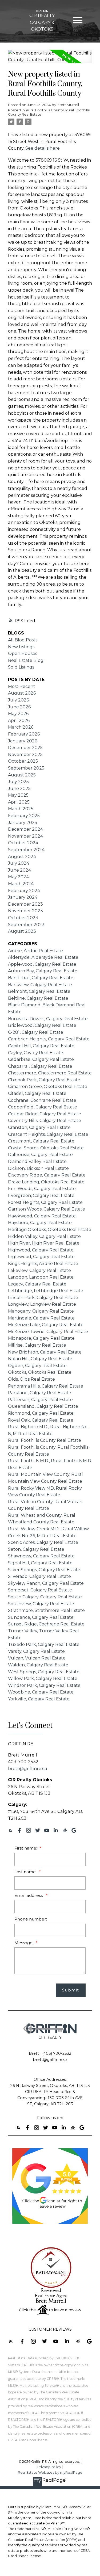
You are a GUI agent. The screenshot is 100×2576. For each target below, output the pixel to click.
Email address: (29, 1895)
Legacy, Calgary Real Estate (37, 1284)
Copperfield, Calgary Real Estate (43, 1107)
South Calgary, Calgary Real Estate (45, 1597)
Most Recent (22, 686)
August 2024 (22, 857)
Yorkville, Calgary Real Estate (39, 1699)
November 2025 (25, 755)
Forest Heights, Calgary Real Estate (45, 1202)
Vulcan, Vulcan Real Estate (37, 1658)
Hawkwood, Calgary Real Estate (42, 1216)
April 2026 (19, 720)
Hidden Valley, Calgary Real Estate (44, 1236)
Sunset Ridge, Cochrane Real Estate (46, 1624)
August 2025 (22, 775)
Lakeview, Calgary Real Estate (39, 1270)
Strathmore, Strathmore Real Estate (46, 1610)
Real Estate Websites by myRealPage (50, 2472)
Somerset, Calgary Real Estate (40, 1590)
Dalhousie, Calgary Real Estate (40, 1155)
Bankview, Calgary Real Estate (40, 985)
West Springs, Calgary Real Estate (44, 1672)
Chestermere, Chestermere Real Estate (50, 1073)
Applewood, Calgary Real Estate (42, 964)
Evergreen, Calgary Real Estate (41, 1195)
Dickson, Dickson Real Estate (38, 1168)
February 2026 (24, 734)
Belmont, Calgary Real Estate (39, 991)
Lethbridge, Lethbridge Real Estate (46, 1291)
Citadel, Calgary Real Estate (37, 1093)
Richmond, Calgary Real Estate (41, 1413)
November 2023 (25, 911)
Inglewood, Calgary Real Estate (41, 1257)
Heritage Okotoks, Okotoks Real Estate (50, 1230)
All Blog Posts (23, 640)
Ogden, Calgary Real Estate (37, 1366)
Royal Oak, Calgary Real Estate (41, 1420)
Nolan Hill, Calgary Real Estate (40, 1359)
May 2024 (18, 877)
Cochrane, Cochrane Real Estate (42, 1100)
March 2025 (21, 809)
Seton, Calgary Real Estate (36, 1549)
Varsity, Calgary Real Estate (36, 1651)
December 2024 (25, 829)
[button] (10, 1830)
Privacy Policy (49, 2467)
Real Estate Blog (26, 660)
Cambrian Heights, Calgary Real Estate (49, 1039)
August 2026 (22, 693)
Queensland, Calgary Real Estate (43, 1406)
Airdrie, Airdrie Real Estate (35, 951)
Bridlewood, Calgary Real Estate (42, 1025)
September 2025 (26, 768)
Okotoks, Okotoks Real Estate (40, 1372)
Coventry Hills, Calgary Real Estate (45, 1121)
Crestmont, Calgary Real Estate (41, 1141)
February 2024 (24, 891)
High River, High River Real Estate (44, 1243)
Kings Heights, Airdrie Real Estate (43, 1264)
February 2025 (24, 816)
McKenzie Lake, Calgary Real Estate (46, 1325)
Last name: (26, 1872)
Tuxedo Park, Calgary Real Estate (44, 1644)
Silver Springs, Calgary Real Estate (44, 1570)
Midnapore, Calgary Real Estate (41, 1338)
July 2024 (19, 863)
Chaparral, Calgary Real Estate (40, 1066)
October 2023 (23, 918)
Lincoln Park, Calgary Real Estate (43, 1298)
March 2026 (21, 727)
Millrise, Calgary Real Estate (37, 1345)
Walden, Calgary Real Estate (38, 1665)
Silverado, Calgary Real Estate (39, 1576)
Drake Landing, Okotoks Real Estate (46, 1182)
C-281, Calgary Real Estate (36, 1032)
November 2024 (25, 836)
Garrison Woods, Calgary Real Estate (47, 1209)
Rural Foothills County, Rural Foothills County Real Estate (49, 112)
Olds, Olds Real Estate (31, 1379)
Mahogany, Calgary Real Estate (41, 1311)
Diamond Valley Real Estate (37, 1161)
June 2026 (19, 707)
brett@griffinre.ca (28, 1768)
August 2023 (22, 931)
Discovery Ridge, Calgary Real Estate (47, 1175)
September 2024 (26, 850)
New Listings (21, 647)
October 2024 (23, 843)
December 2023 (25, 904)
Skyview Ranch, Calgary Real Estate (46, 1583)
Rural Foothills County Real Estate (45, 1440)
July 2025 (18, 782)
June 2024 (19, 870)
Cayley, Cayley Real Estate (36, 1053)
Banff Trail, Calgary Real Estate (41, 978)
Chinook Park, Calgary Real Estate (44, 1080)
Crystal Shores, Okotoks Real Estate (46, 1148)
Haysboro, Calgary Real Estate (40, 1223)
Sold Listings (21, 667)
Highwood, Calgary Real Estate (41, 1250)
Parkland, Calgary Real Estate (40, 1393)
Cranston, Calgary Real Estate (39, 1127)
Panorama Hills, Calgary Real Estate (46, 1386)
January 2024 (23, 897)
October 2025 (23, 761)
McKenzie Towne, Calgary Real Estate (48, 1332)
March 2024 (21, 884)
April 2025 (19, 802)
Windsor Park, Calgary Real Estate (44, 1685)
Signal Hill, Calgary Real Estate (40, 1563)
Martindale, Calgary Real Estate (41, 1318)
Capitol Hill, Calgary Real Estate (41, 1046)
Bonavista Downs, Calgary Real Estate (48, 1019)
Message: (24, 1943)
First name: (26, 1848)
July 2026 (18, 700)
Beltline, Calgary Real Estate (38, 998)
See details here (43, 148)
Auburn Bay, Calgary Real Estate (43, 971)
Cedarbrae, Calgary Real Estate (41, 1059)
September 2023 (26, 925)
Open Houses (23, 654)
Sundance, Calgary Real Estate (41, 1617)
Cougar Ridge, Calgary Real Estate (45, 1114)
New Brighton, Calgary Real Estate (45, 1352)
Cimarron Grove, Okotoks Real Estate (48, 1087)
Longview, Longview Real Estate (42, 1304)
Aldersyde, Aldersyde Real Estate (43, 957)
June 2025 (19, 789)
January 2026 (23, 741)
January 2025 (23, 823)
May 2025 (18, 795)
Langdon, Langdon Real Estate (41, 1277)
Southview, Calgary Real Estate (41, 1604)
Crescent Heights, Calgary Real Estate (48, 1134)
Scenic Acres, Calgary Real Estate (43, 1542)
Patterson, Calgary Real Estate (40, 1400)
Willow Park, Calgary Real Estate (43, 1678)
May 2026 (18, 714)
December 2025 (25, 748)
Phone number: (31, 1919)
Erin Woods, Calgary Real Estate (42, 1189)
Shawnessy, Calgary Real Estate (41, 1556)
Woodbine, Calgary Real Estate (41, 1692)
